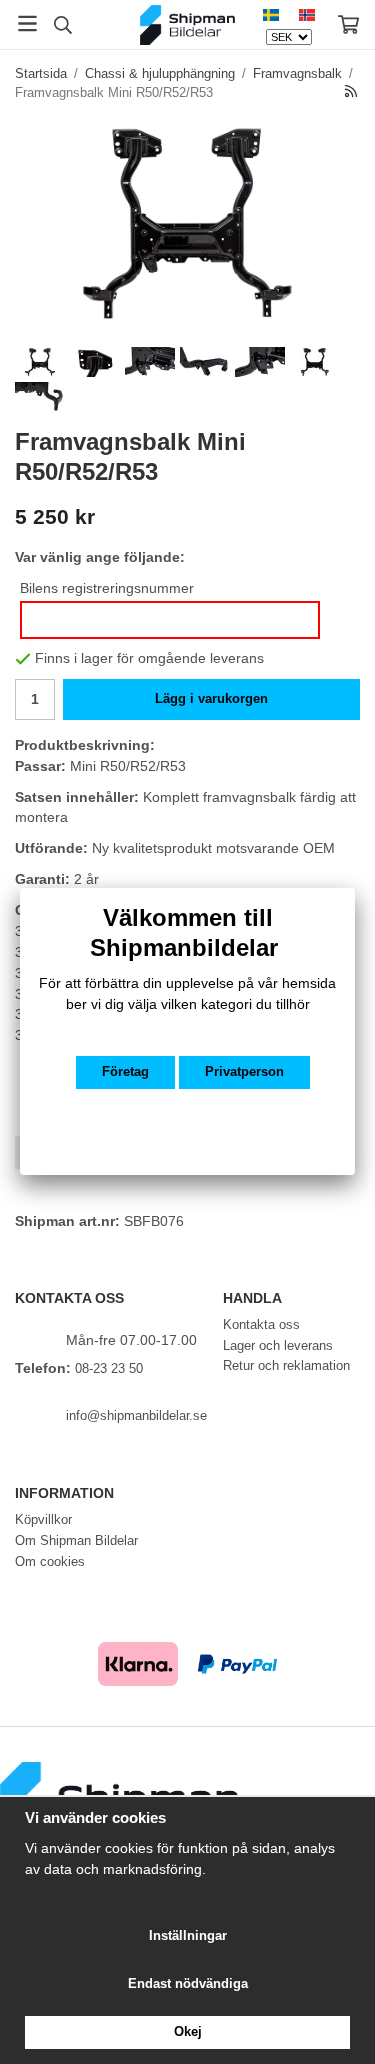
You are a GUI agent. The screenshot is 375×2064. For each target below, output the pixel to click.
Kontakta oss (261, 1324)
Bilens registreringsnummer (107, 588)
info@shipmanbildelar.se (136, 1415)
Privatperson (244, 1071)
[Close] (355, 888)
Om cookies (50, 1561)
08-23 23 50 (109, 1368)
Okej (188, 2031)
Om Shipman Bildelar (76, 1540)
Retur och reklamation (286, 1365)
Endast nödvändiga (188, 1983)
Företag (125, 1071)
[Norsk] (307, 14)
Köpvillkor (43, 1519)
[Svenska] (271, 14)
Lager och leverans (278, 1345)
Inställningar (188, 1935)
